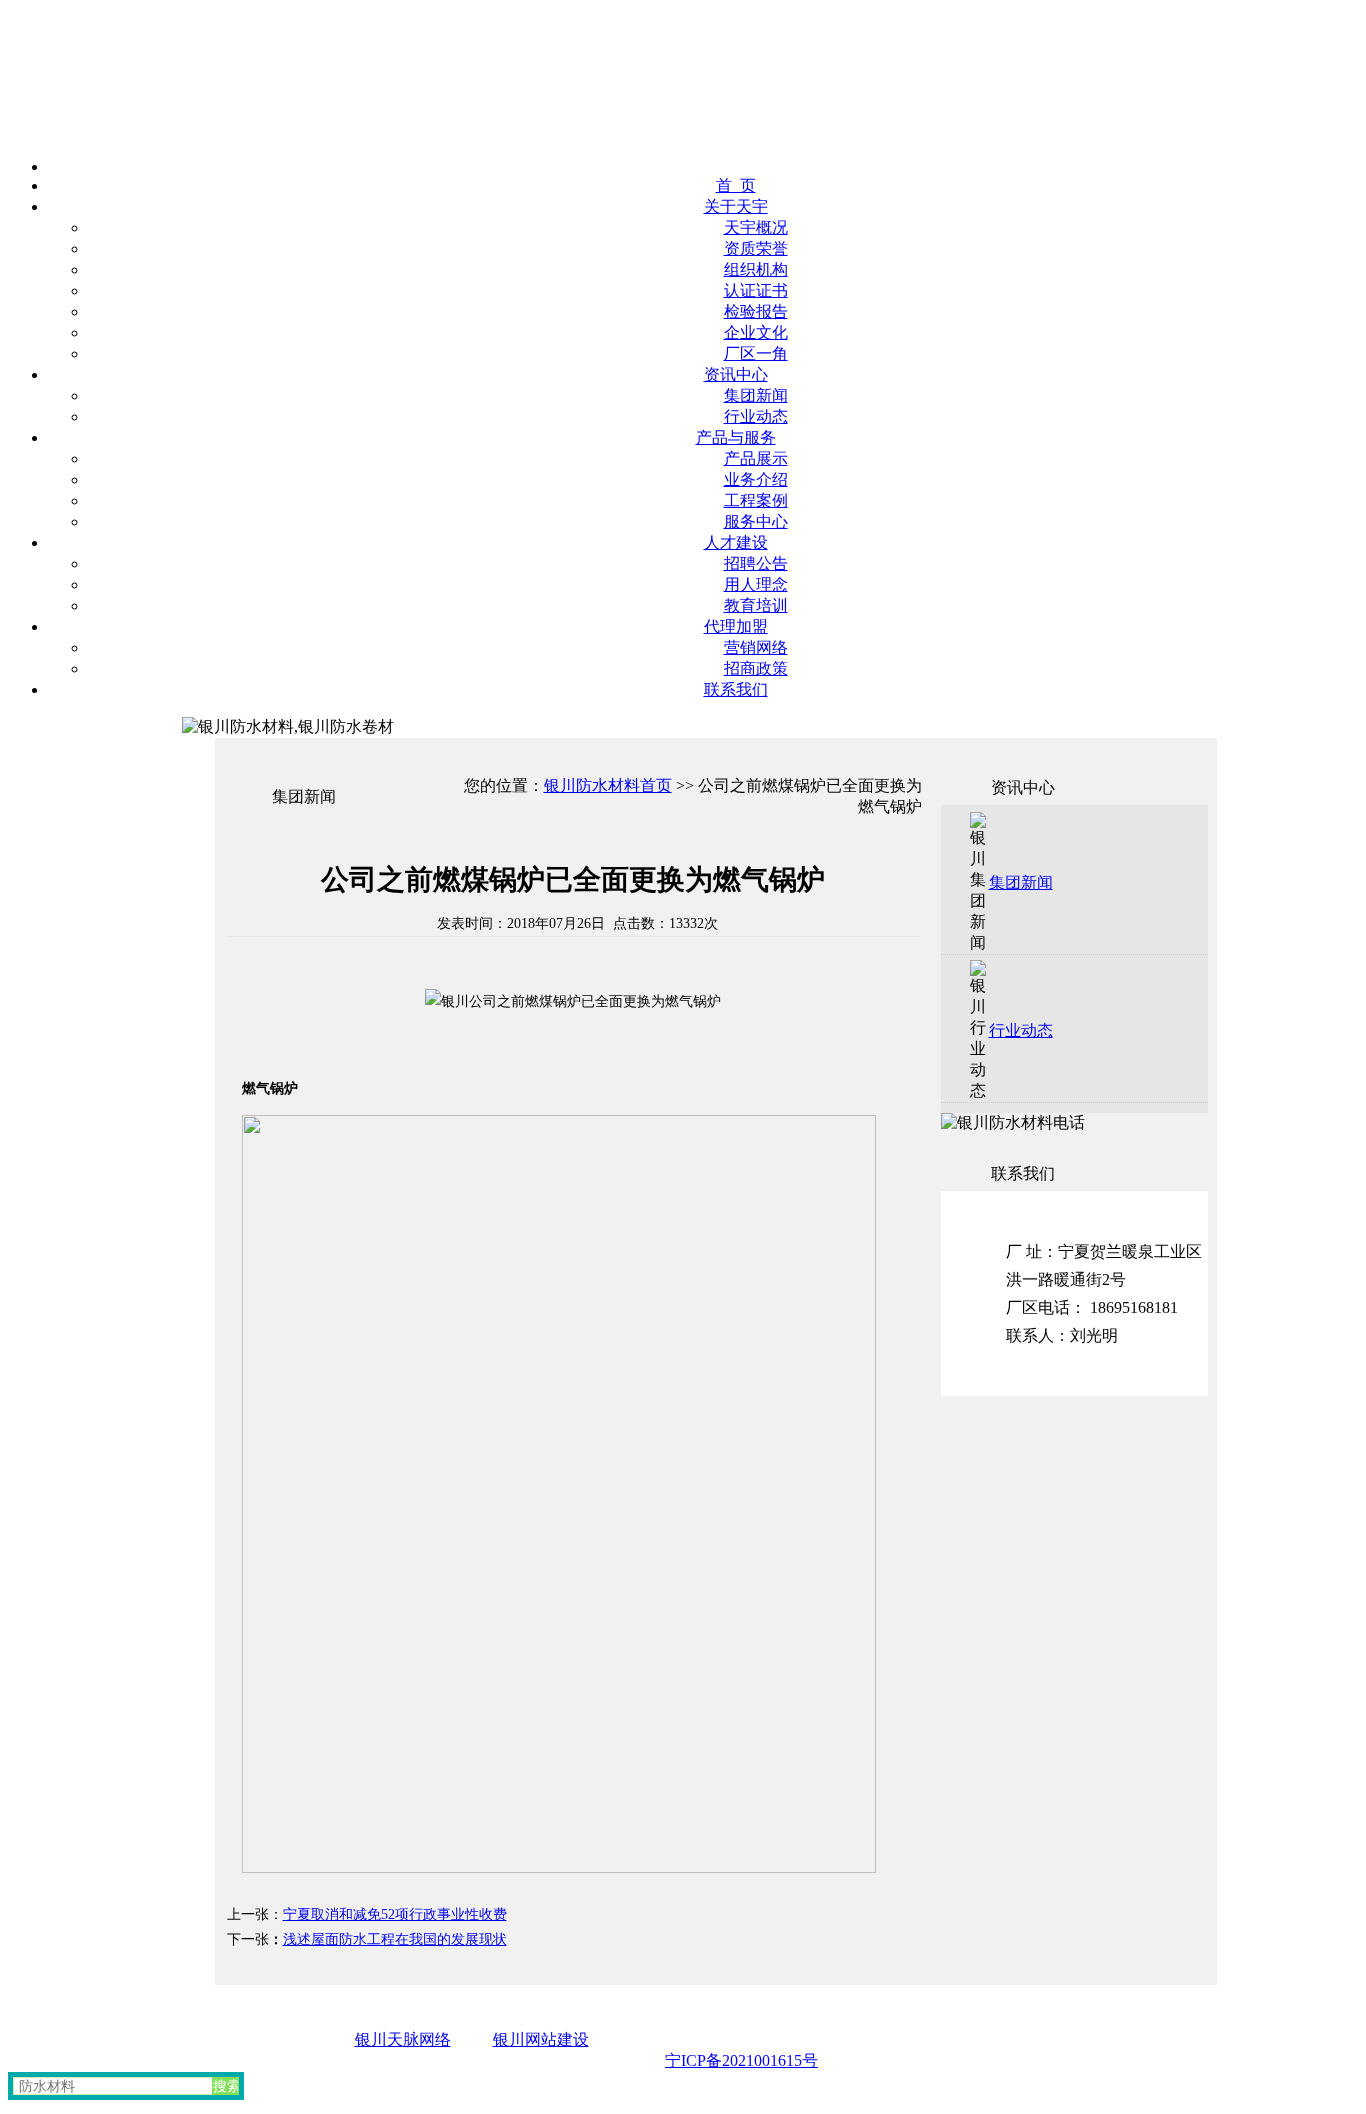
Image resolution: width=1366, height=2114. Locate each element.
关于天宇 (736, 206)
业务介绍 (756, 479)
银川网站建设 (541, 2039)
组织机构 (756, 269)
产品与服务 (736, 437)
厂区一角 (756, 353)
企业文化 (756, 332)
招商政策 (756, 668)
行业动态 (756, 416)
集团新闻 (756, 395)
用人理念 (756, 584)
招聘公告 (756, 563)
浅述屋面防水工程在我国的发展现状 (395, 1939)
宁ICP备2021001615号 (741, 2060)
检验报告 (756, 311)
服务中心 (756, 521)
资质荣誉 (756, 248)
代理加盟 (736, 626)
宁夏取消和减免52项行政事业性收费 (395, 1914)
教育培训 (756, 605)
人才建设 (736, 542)
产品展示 (756, 458)
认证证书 (756, 290)
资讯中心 (736, 374)
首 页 (736, 185)
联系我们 (736, 689)
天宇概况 (756, 227)
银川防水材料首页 (608, 785)
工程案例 (756, 500)
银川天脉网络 (403, 2039)
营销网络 (756, 647)
